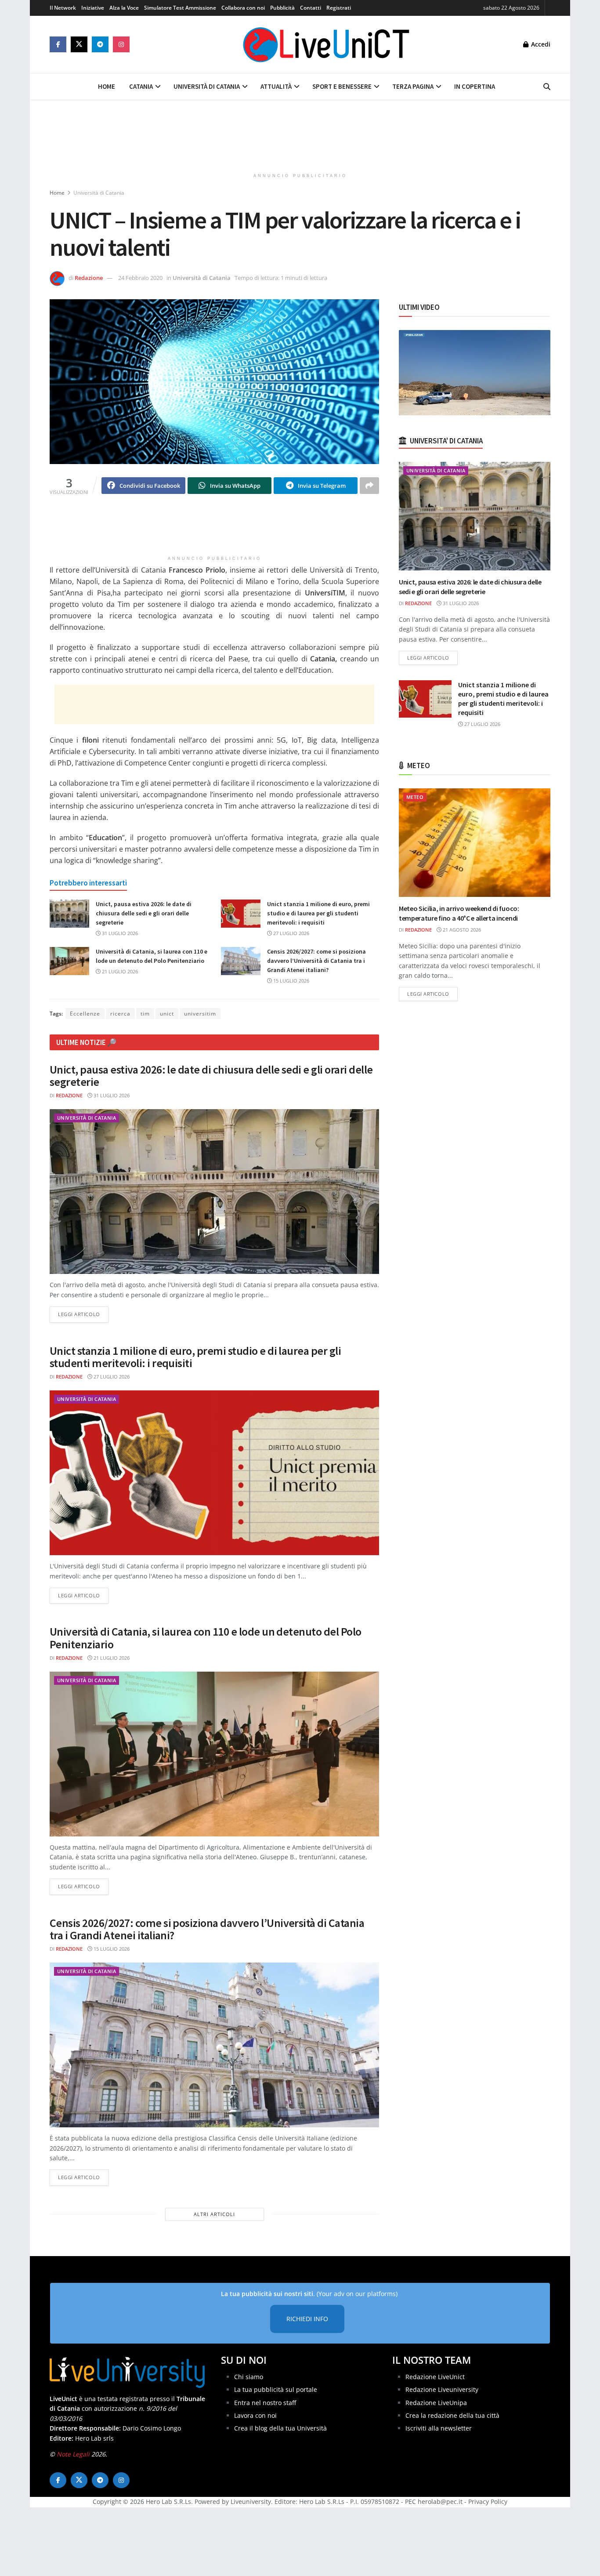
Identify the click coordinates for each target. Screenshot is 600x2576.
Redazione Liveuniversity (442, 2389)
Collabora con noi (243, 8)
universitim (200, 1014)
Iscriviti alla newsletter (439, 2428)
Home (107, 86)
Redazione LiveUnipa (436, 2402)
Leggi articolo (83, 1314)
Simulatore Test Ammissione (180, 8)
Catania (141, 86)
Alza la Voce (124, 8)
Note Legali (73, 2454)
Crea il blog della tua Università (280, 2428)
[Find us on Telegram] (100, 44)
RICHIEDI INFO (307, 2319)
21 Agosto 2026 (461, 930)
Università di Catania (207, 86)
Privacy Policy (488, 2502)
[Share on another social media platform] (369, 486)
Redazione (89, 278)
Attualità (276, 86)
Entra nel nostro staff (265, 2402)
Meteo (415, 797)
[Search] (547, 87)
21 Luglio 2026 (119, 971)
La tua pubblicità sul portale (276, 2389)
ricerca (120, 1014)
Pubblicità (282, 8)
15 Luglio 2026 (291, 981)
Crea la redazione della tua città (452, 2415)
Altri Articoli (214, 2214)
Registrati (339, 8)
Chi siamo (249, 2376)
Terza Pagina (413, 86)
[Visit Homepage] (326, 44)
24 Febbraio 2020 (140, 278)
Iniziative (93, 8)
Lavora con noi (255, 2415)
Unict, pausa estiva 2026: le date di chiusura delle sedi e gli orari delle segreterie (144, 913)
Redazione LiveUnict (435, 2376)
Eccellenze (85, 1014)
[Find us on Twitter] (79, 44)
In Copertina (475, 86)
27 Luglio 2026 (291, 933)
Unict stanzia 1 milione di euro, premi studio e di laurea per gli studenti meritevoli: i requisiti (318, 913)
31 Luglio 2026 (119, 933)
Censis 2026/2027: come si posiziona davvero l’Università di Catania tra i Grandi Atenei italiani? (316, 961)
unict (167, 1014)
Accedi (540, 44)
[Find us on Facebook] (58, 44)
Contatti (311, 8)
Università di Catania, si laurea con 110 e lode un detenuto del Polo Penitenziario (206, 1638)
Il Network (63, 8)
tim (145, 1014)
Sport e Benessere (342, 86)
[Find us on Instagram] (121, 44)
